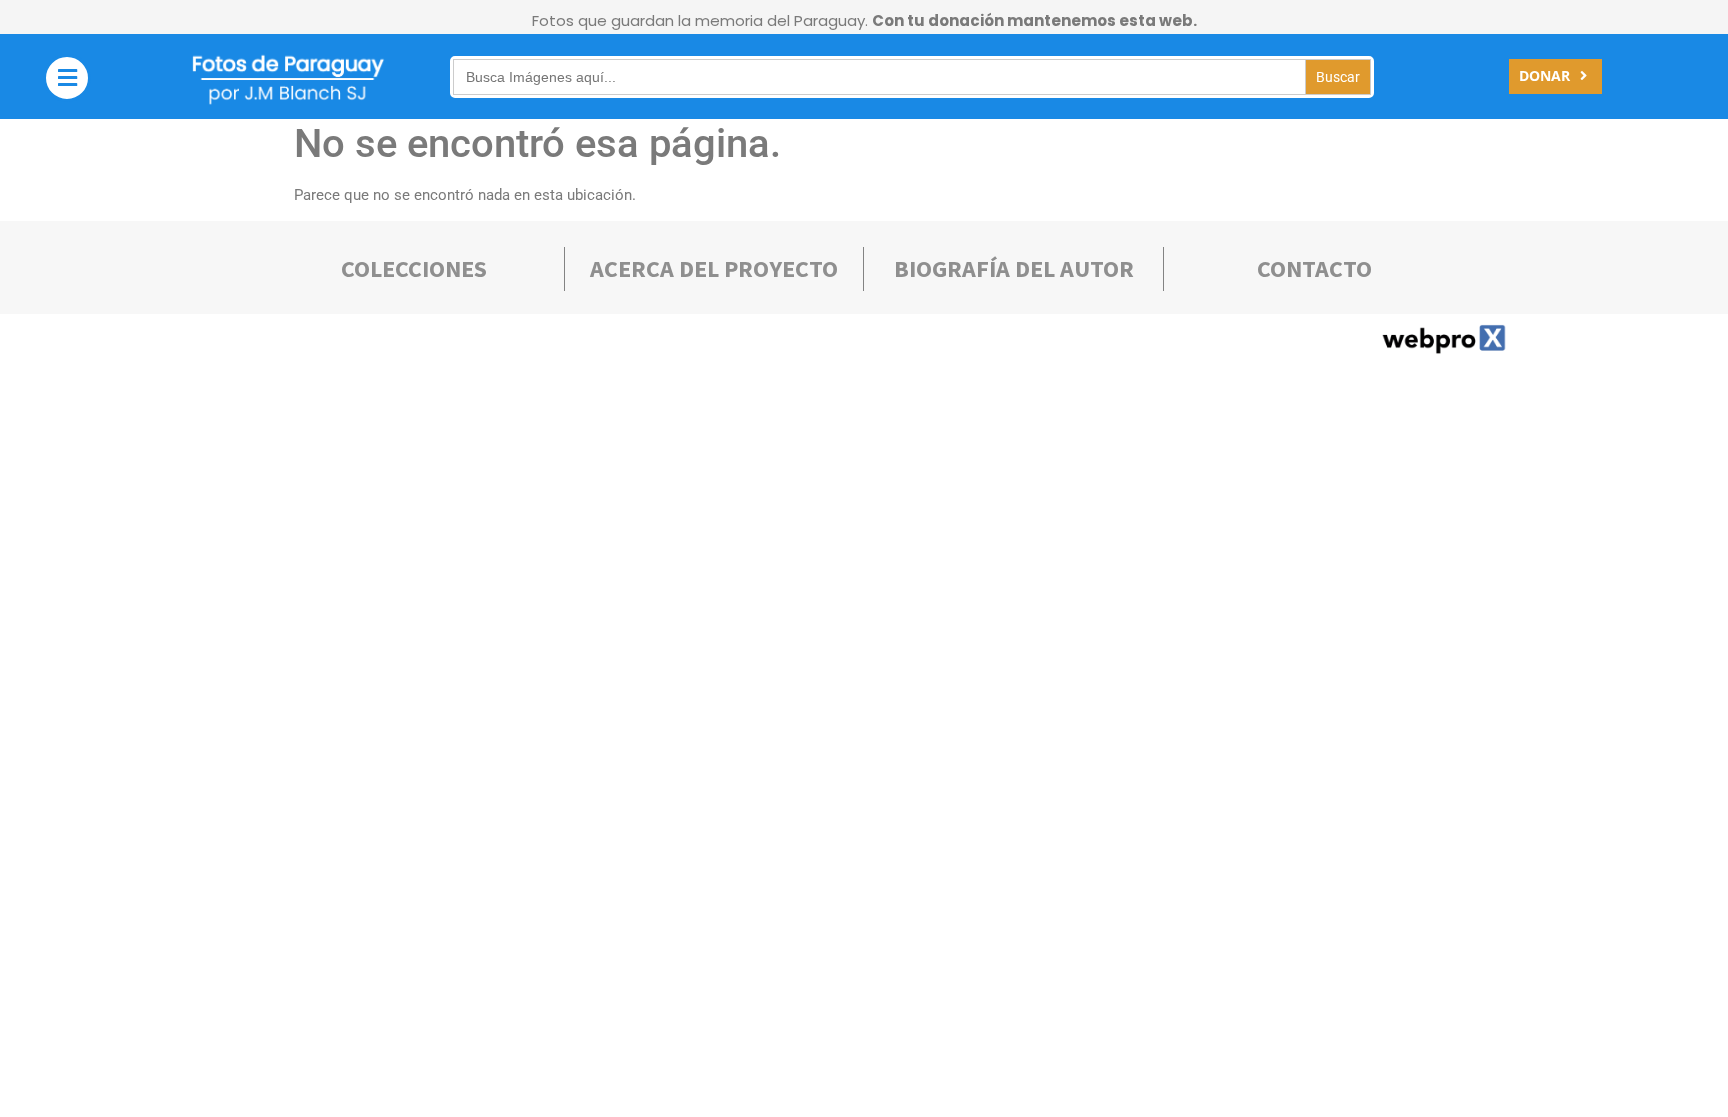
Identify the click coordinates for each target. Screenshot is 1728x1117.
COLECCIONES (414, 268)
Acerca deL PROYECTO (714, 268)
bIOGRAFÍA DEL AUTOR (1014, 268)
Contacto (1314, 268)
